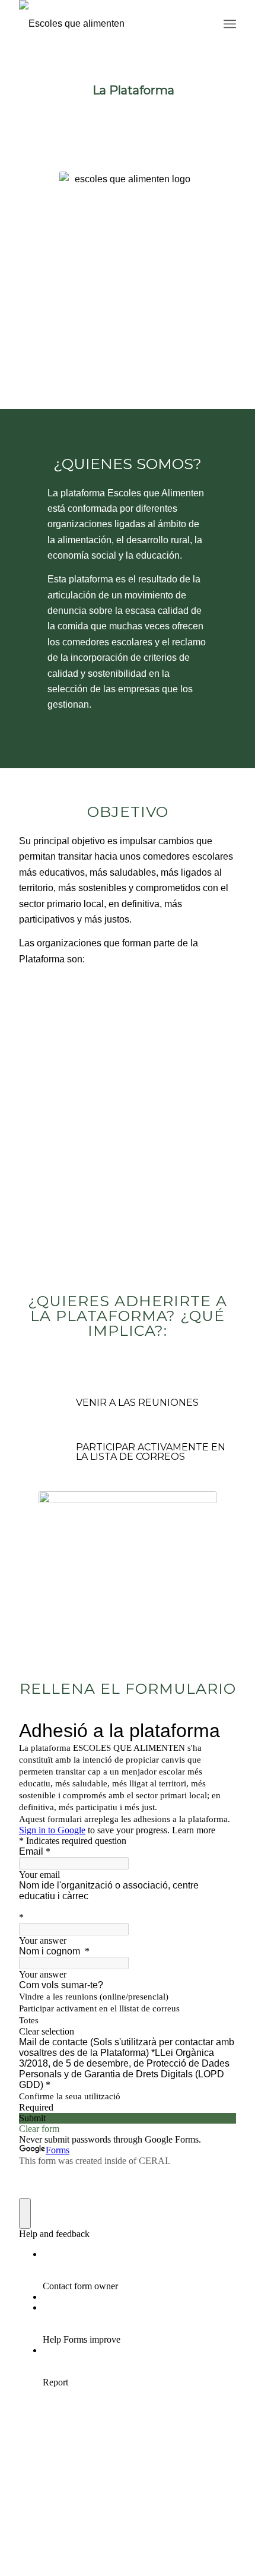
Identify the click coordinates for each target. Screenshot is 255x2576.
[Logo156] (106, 24)
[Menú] (230, 24)
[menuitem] (230, 24)
